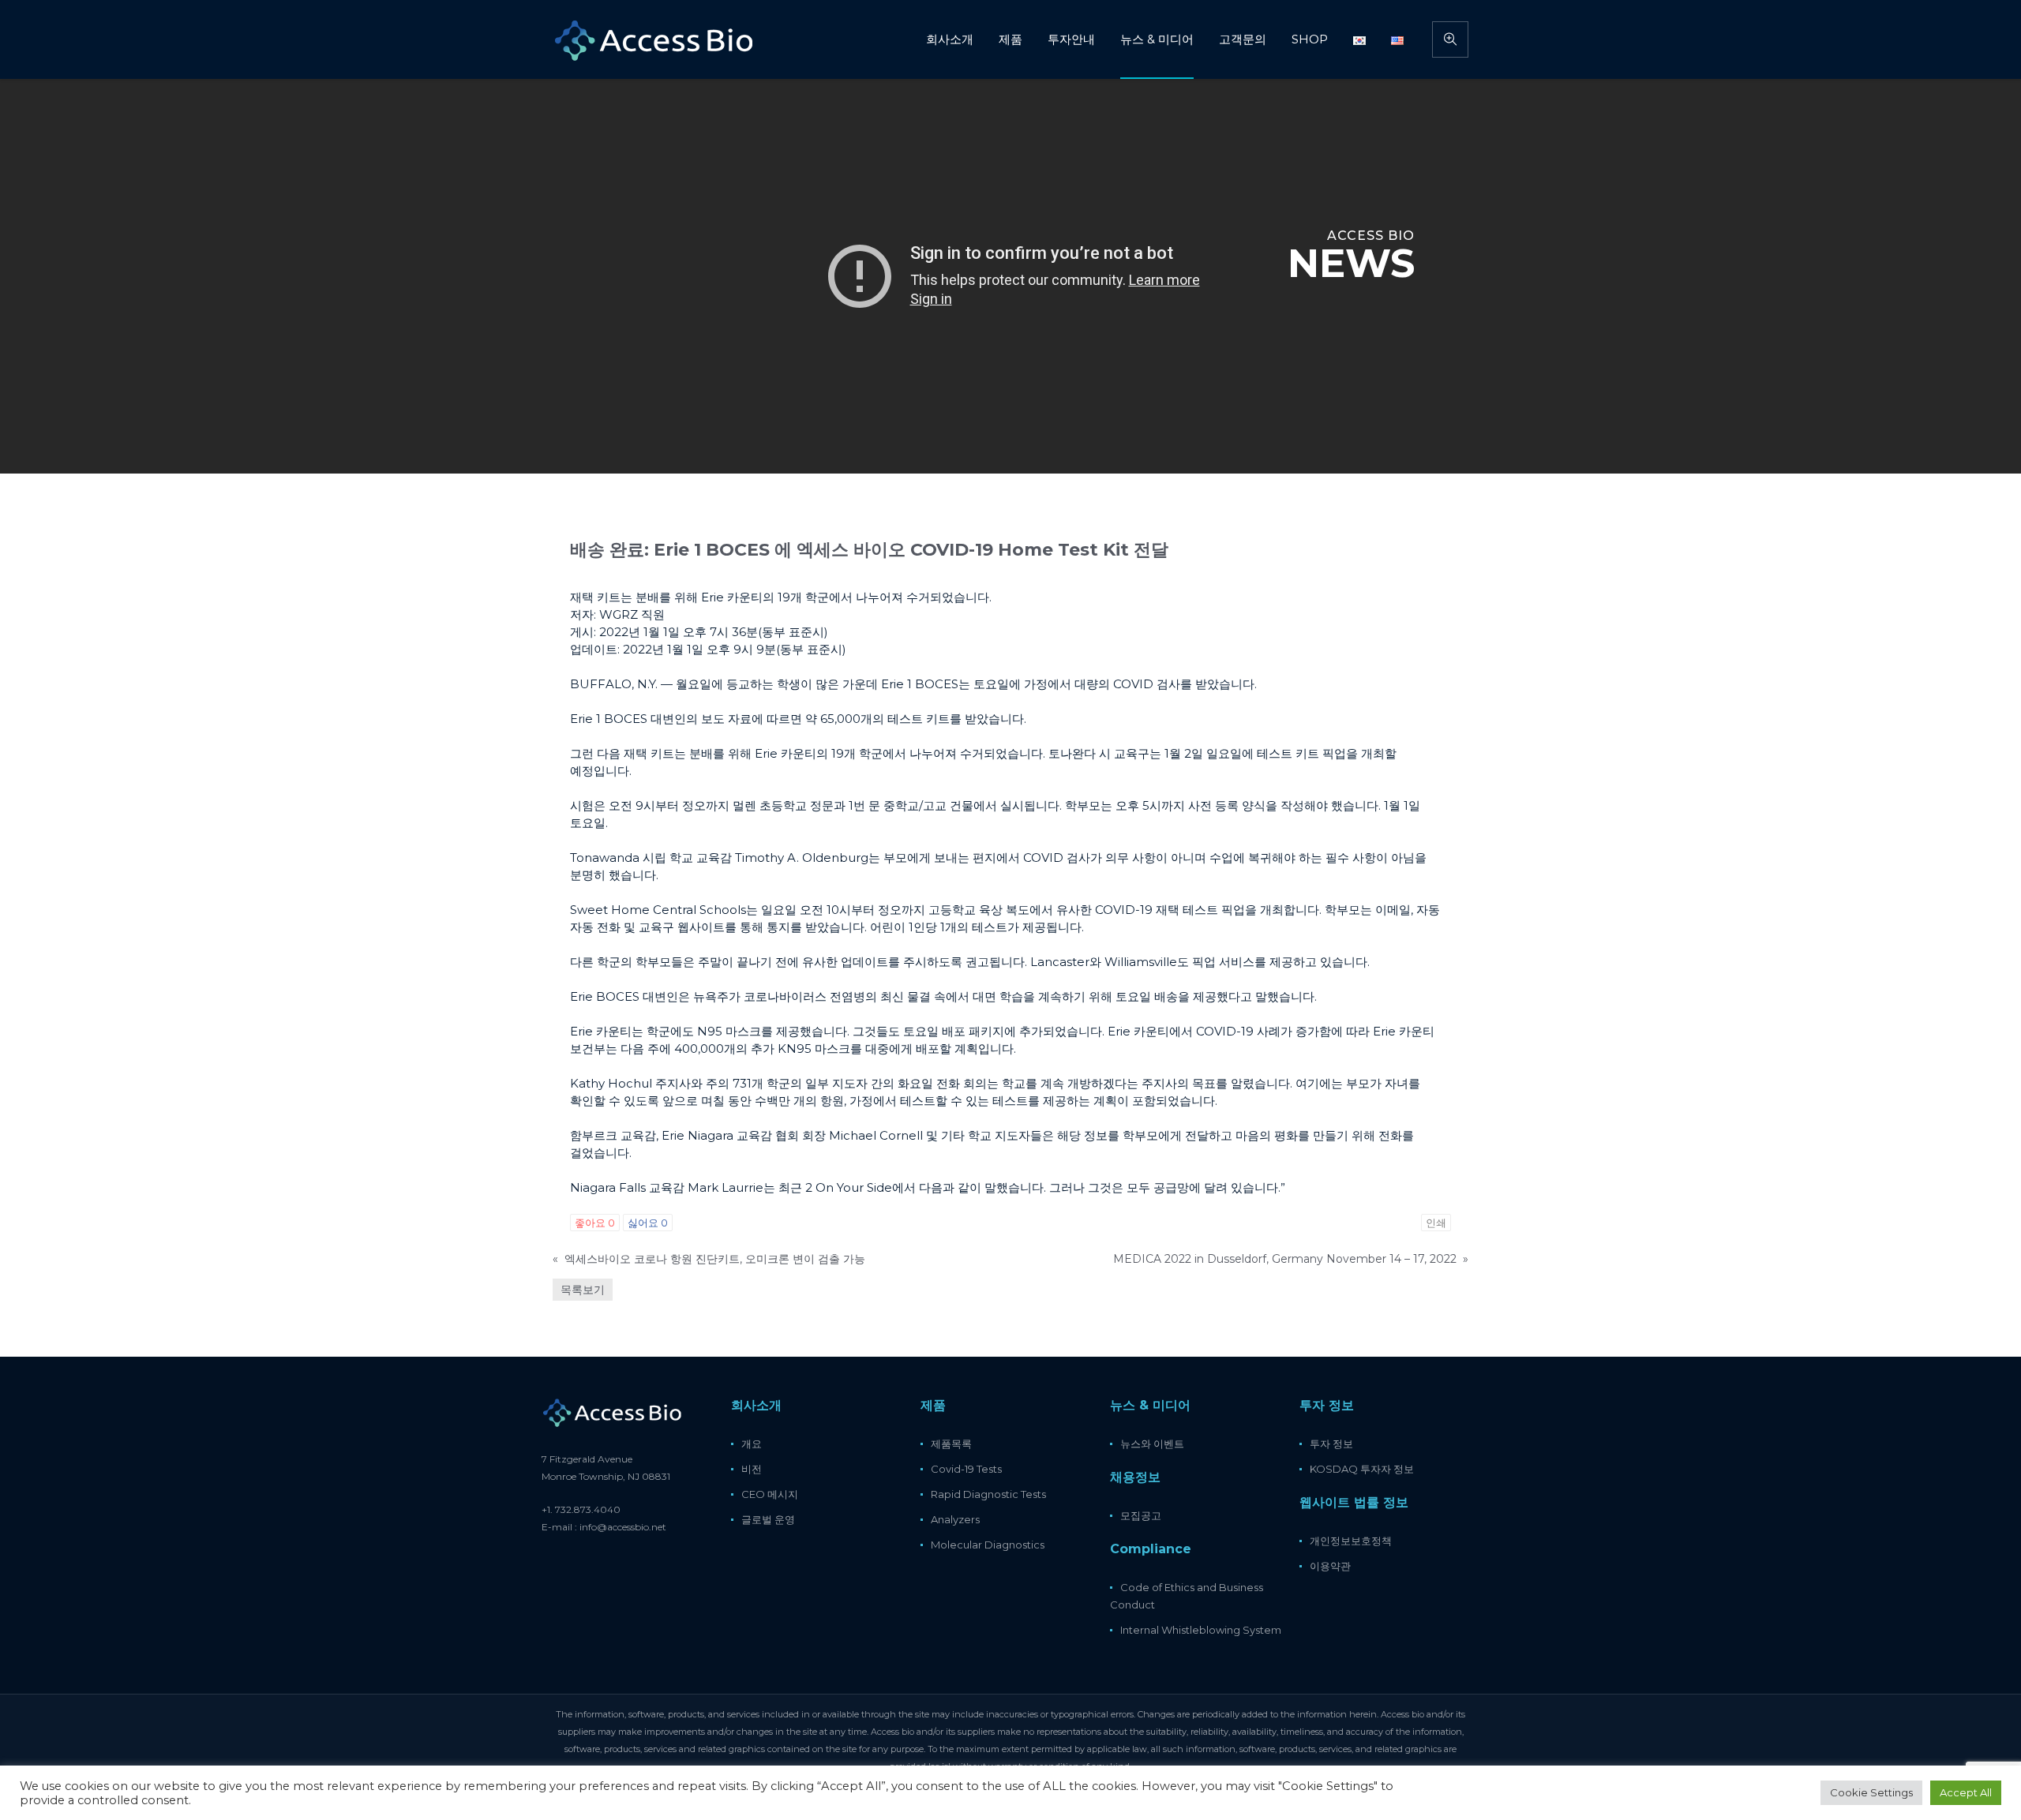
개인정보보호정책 (1351, 1541)
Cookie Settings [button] (1871, 1792)
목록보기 (583, 1290)
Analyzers (955, 1519)
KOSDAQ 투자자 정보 (1362, 1469)
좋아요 (595, 1223)
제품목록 (951, 1444)
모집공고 (1141, 1515)
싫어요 (648, 1223)
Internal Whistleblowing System (1201, 1630)
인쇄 (1436, 1223)
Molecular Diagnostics (988, 1545)
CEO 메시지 (770, 1494)
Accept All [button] (1966, 1792)
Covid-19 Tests (966, 1469)
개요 (752, 1444)
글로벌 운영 (768, 1519)
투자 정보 (1331, 1444)
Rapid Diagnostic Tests (988, 1494)
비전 (752, 1469)
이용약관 (1330, 1566)
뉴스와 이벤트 (1152, 1444)
